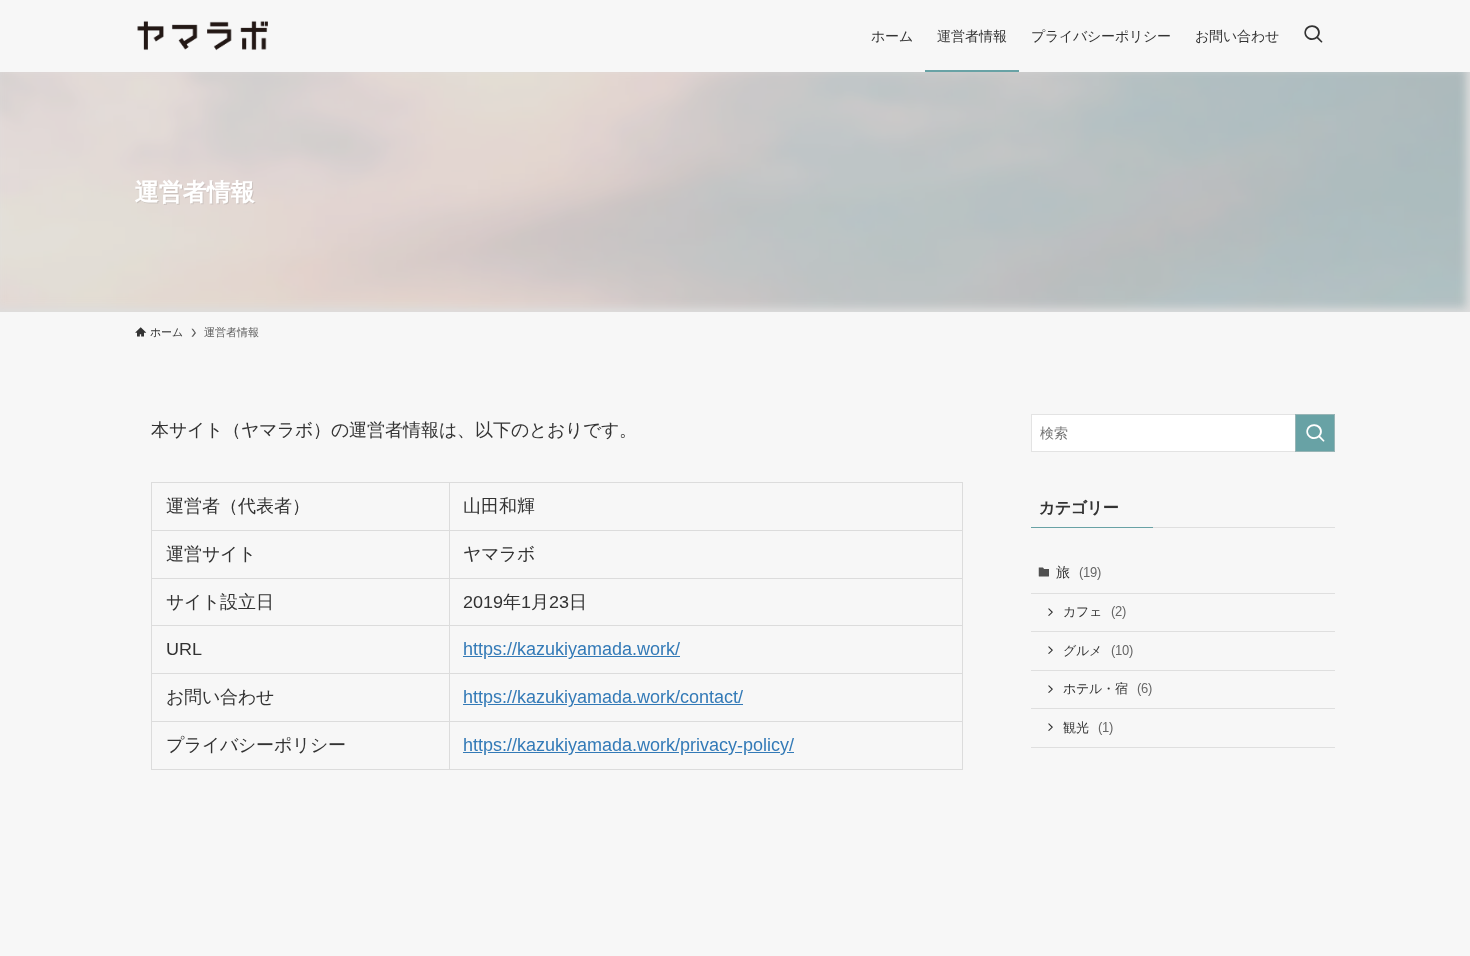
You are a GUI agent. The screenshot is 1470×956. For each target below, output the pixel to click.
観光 (1088, 727)
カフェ (1094, 611)
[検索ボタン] (1313, 36)
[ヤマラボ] (203, 36)
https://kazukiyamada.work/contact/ (603, 697)
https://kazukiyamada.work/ (571, 649)
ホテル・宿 (1107, 688)
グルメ (1098, 650)
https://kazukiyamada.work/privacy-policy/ (628, 745)
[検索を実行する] (1315, 433)
